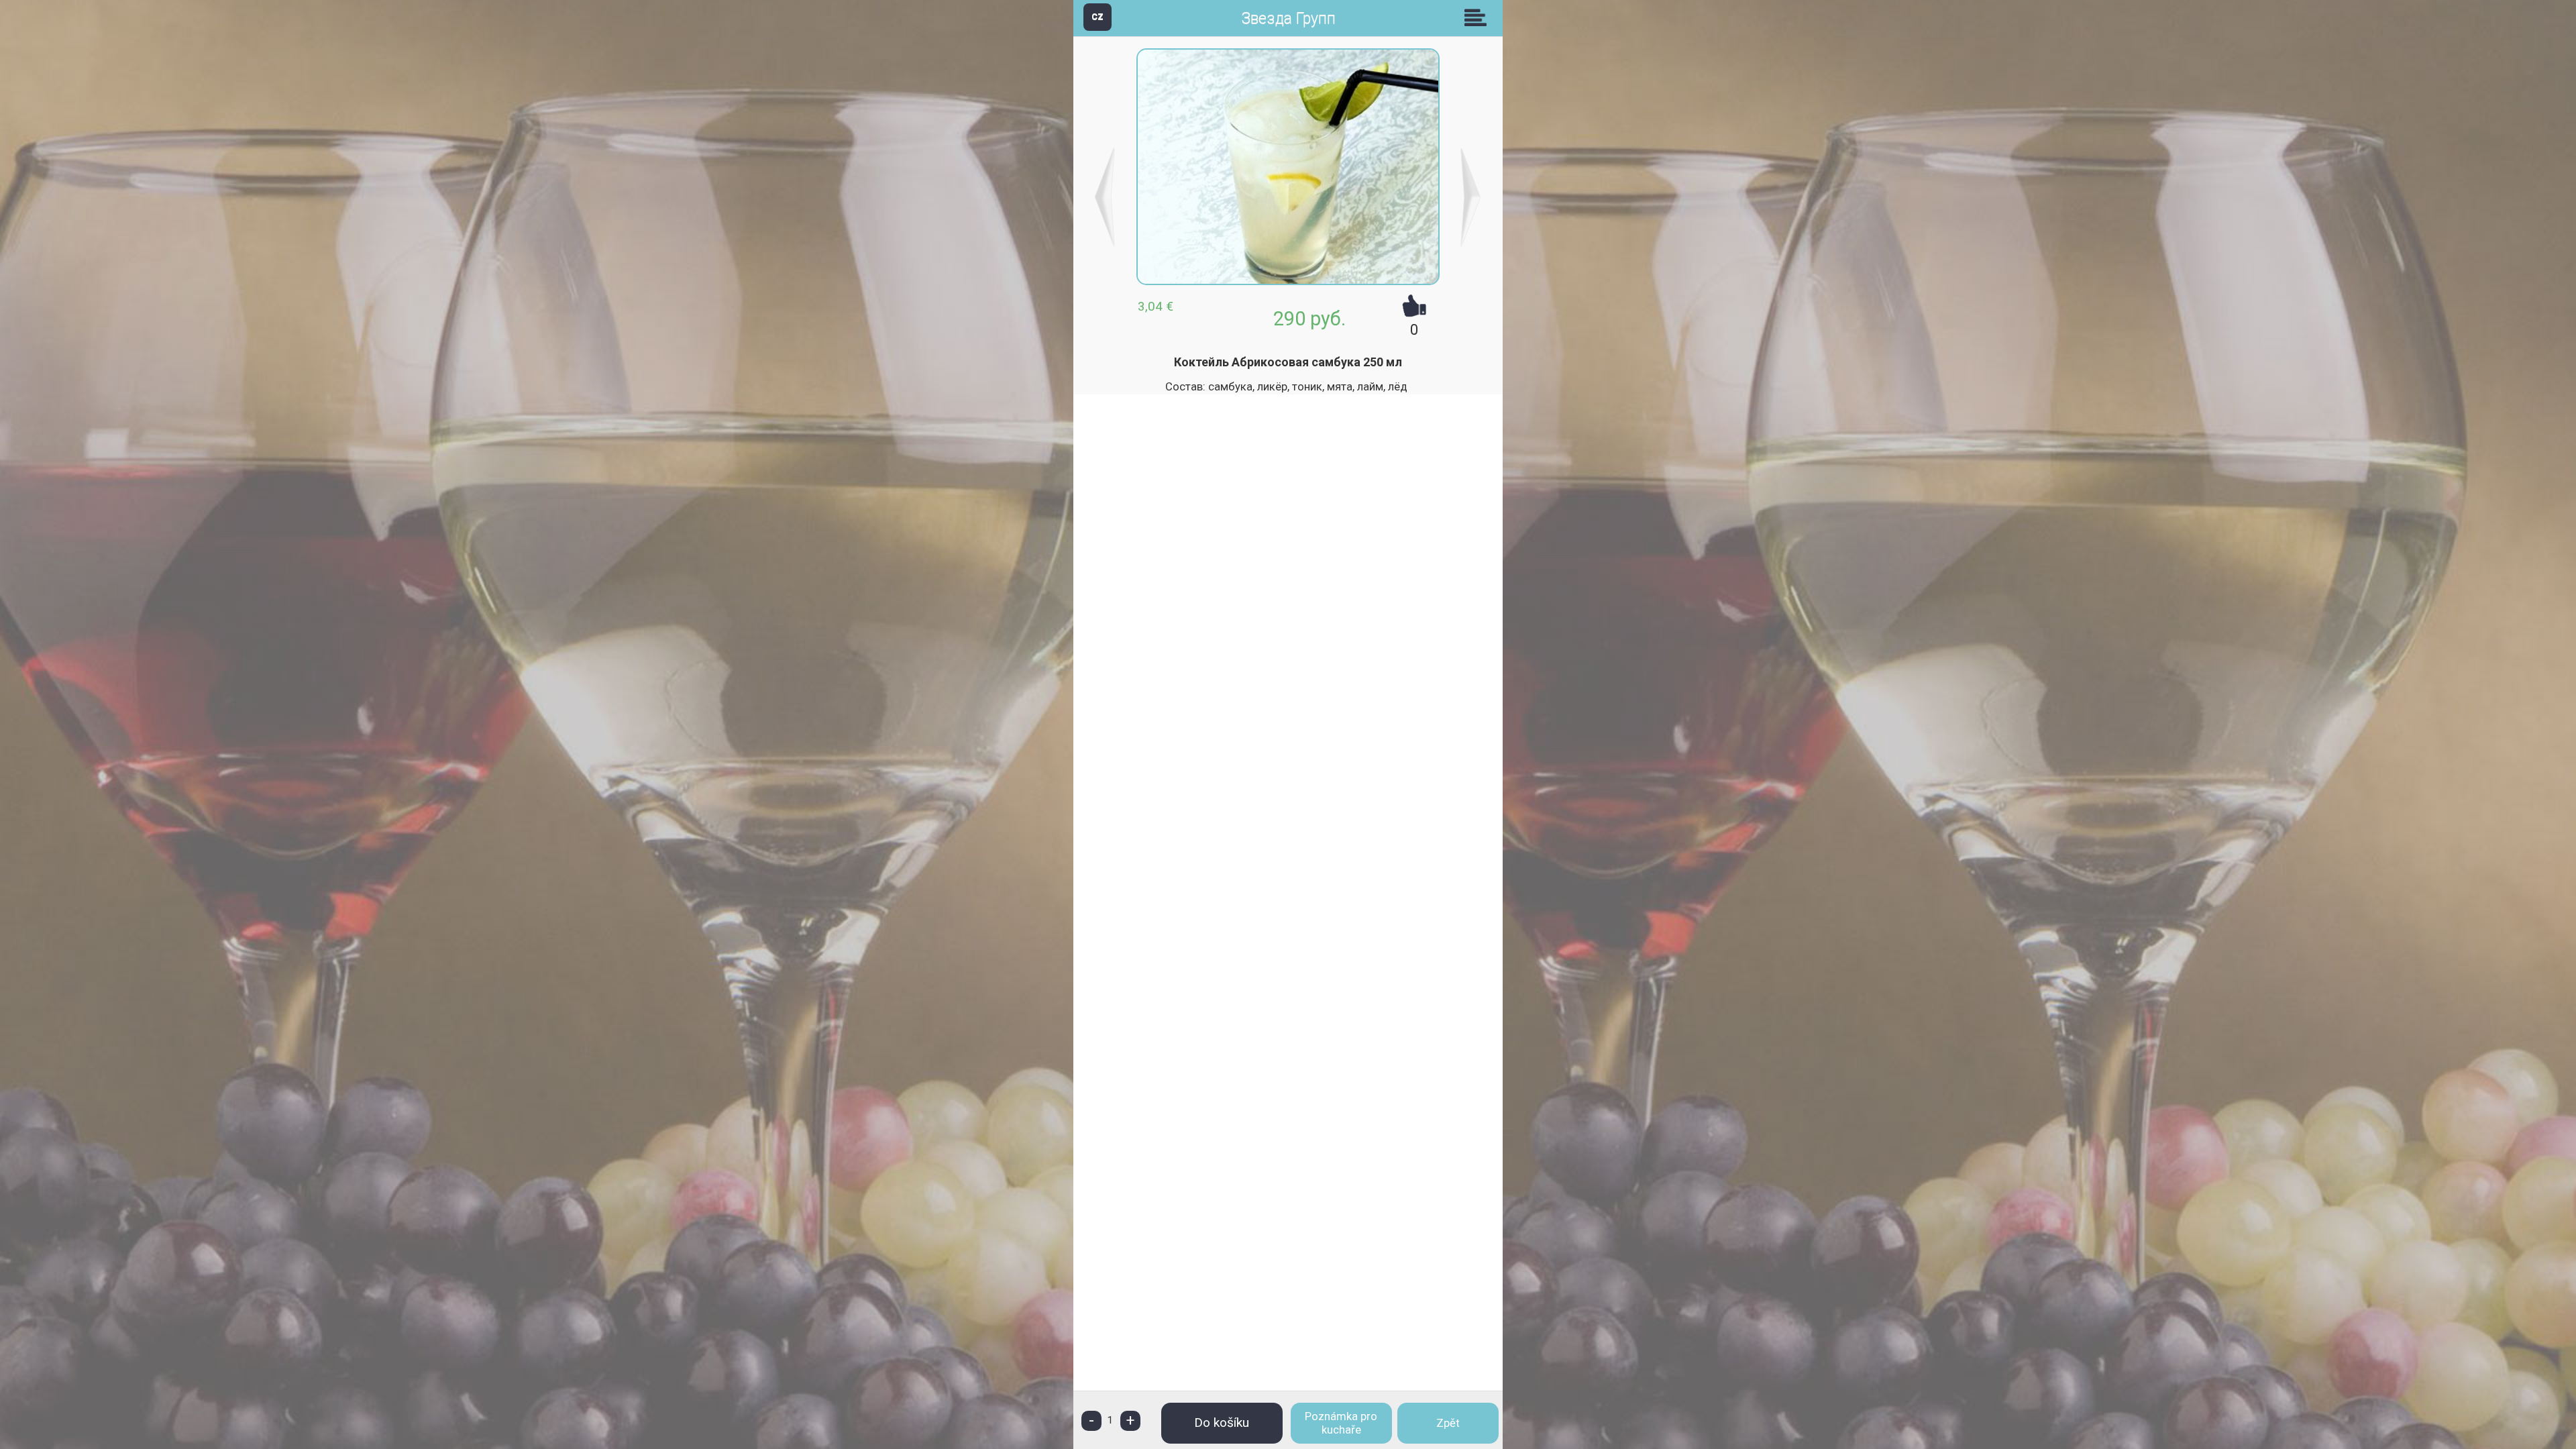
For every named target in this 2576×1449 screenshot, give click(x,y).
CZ (1097, 16)
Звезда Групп (1288, 18)
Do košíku (1222, 1423)
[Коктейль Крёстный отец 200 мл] (1471, 197)
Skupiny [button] (1479, 17)
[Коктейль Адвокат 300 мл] (1105, 197)
